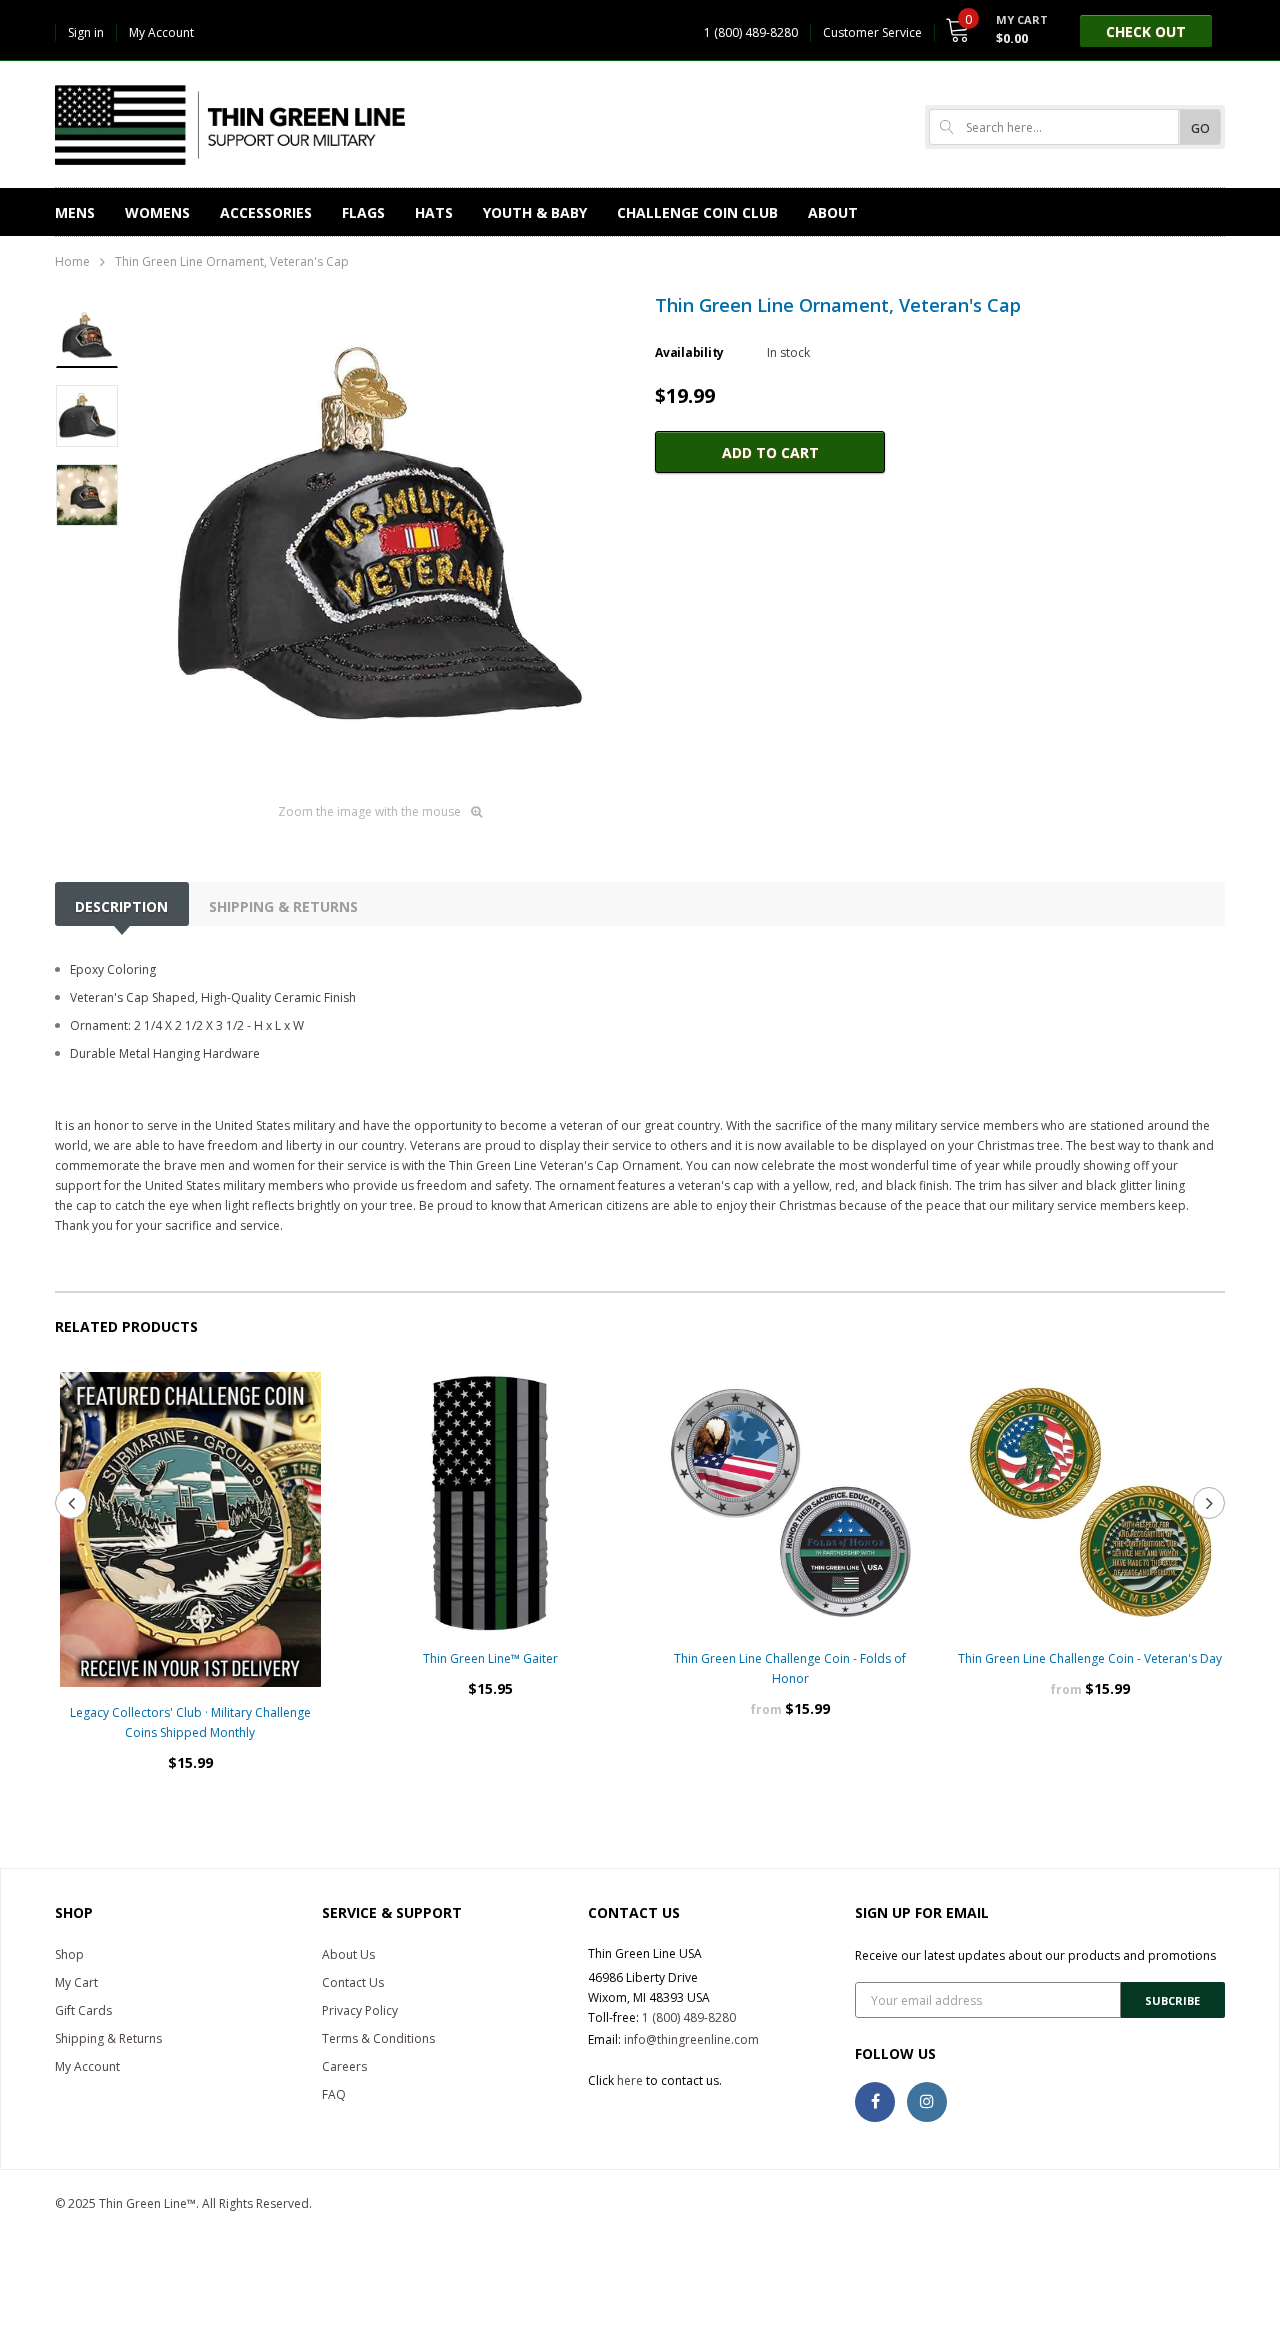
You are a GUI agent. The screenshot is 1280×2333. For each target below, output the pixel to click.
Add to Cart (770, 452)
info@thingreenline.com (691, 2039)
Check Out (1146, 31)
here (630, 2080)
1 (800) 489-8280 (689, 2017)
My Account (161, 32)
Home (72, 261)
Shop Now (790, 1769)
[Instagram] (927, 2102)
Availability (689, 352)
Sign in (86, 32)
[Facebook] (875, 2102)
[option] (379, 541)
